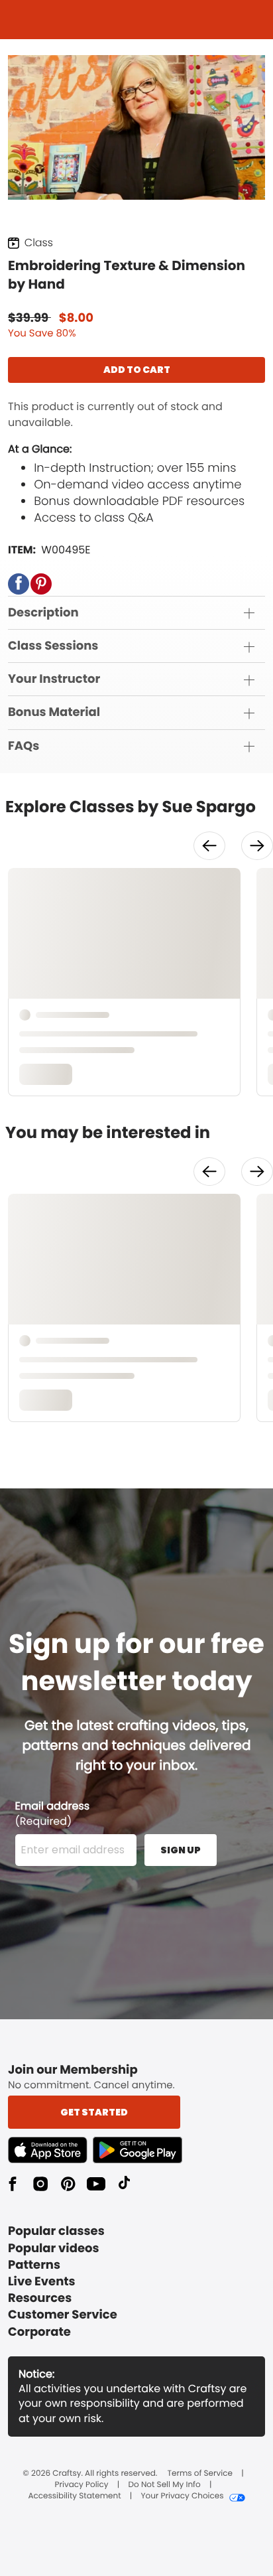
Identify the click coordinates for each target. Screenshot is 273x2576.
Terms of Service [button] (200, 2474)
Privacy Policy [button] (82, 2485)
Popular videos (54, 2249)
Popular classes (56, 2231)
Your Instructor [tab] (54, 679)
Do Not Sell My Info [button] (165, 2485)
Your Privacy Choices (182, 2496)
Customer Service (63, 2315)
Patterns (34, 2265)
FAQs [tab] (24, 746)
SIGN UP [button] (181, 1850)
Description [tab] (43, 613)
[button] (19, 584)
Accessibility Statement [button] (74, 2496)
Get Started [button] (94, 2112)
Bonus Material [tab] (54, 712)
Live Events (42, 2282)
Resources (40, 2298)
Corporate (39, 2332)
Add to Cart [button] (137, 370)
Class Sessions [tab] (53, 646)
